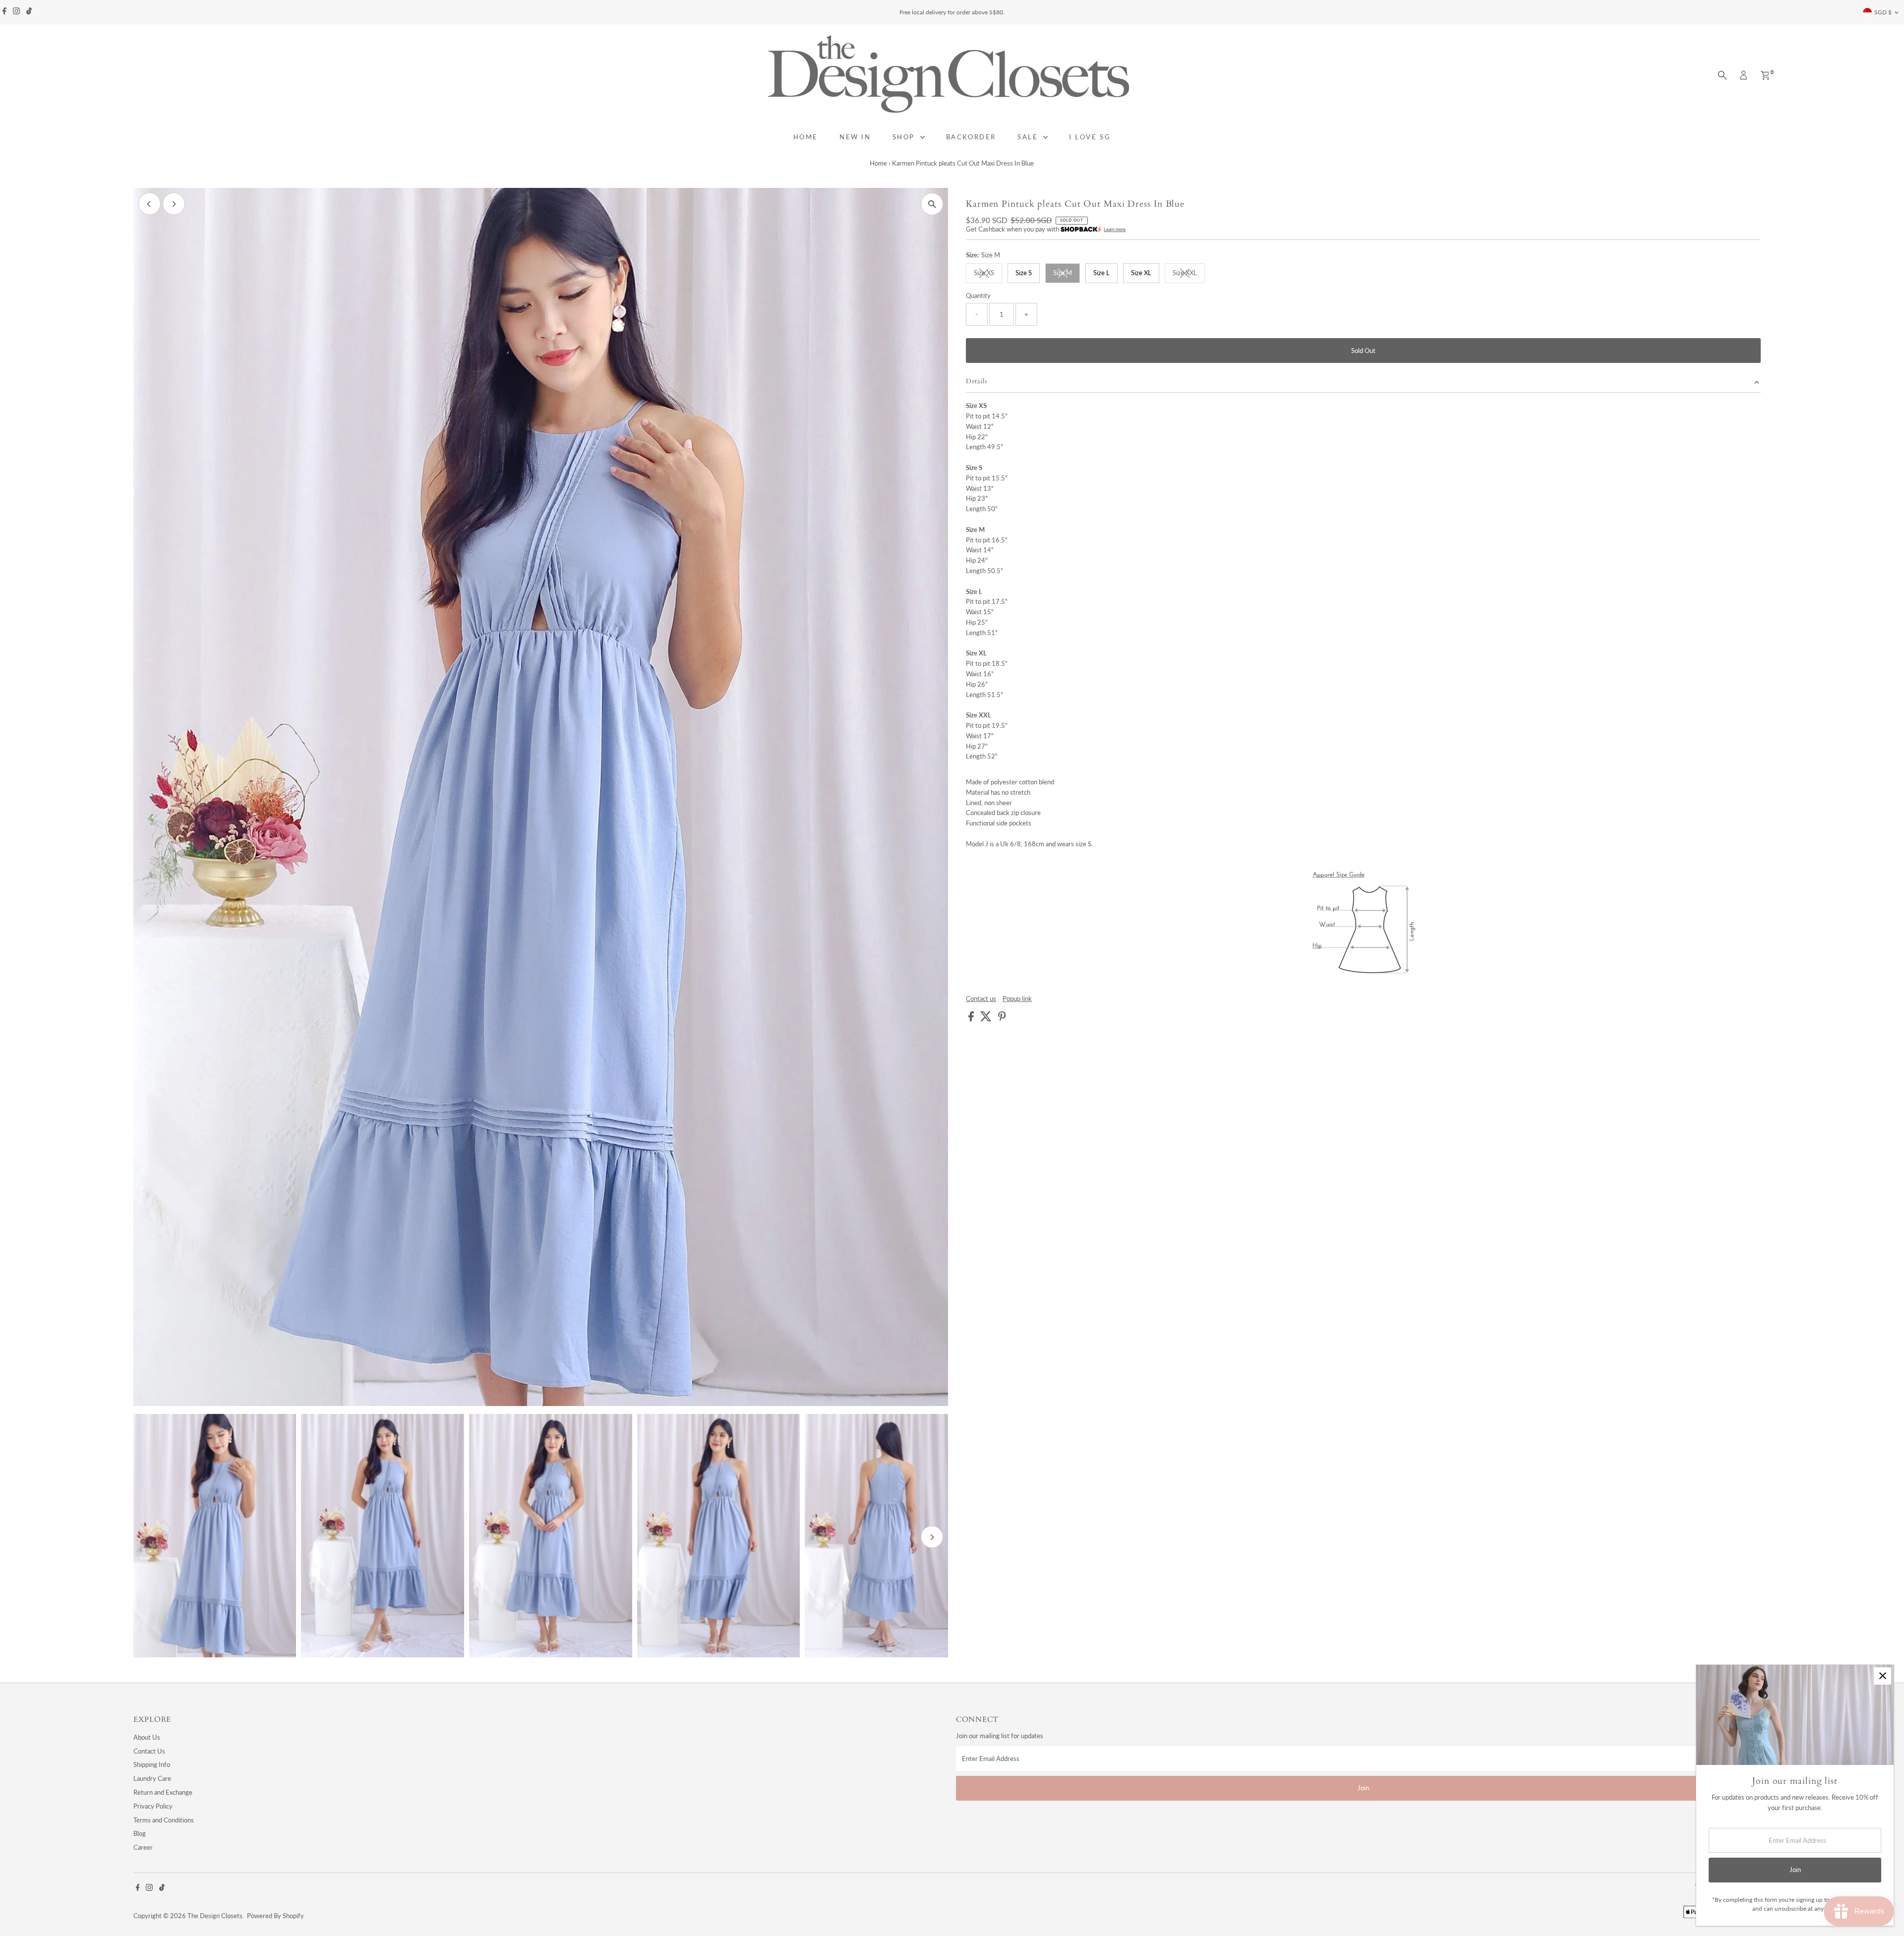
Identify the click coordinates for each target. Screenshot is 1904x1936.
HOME (806, 137)
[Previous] (149, 204)
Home (878, 163)
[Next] (174, 204)
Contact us (981, 999)
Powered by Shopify (275, 1916)
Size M (1067, 274)
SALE (1029, 137)
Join (1363, 1788)
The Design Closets (215, 1916)
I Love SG (1090, 137)
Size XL (1141, 273)
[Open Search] (1723, 75)
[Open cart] (1765, 75)
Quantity (978, 295)
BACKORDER (971, 137)
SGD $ (1883, 12)
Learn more (1115, 229)
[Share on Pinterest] (1002, 1019)
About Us (147, 1737)
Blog (140, 1833)
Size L (1101, 273)
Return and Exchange (163, 1792)
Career (143, 1847)
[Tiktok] (29, 12)
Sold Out (1363, 351)
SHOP (905, 137)
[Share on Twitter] (987, 1019)
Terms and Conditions (164, 1820)
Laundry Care (152, 1778)
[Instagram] (16, 12)
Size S (1024, 273)
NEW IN (855, 137)
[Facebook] (4, 12)
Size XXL (1189, 274)
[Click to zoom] (932, 204)
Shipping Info (152, 1764)
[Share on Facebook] (972, 1019)
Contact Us (149, 1751)
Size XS (988, 274)
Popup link (1017, 999)
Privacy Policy (153, 1806)
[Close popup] (1882, 1676)
